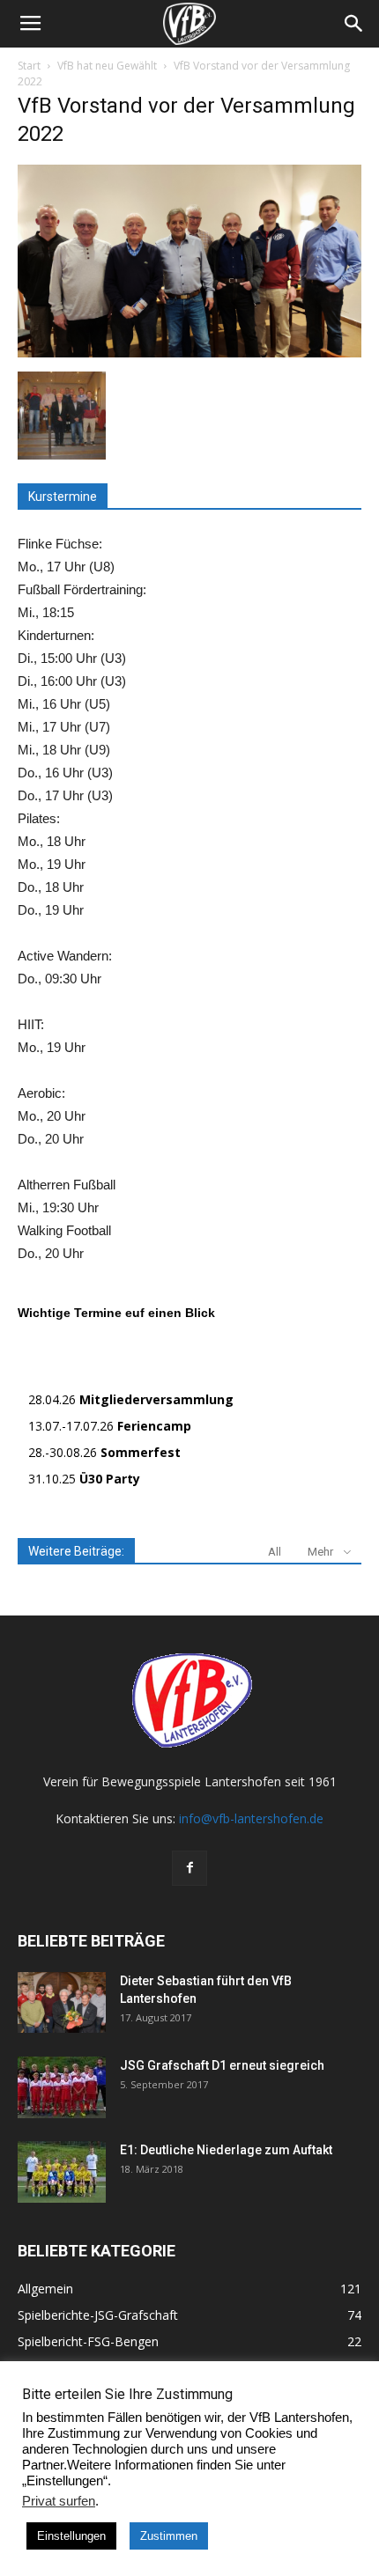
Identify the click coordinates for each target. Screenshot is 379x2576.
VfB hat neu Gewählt (107, 66)
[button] (354, 24)
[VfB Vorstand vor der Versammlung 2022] (189, 353)
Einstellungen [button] (71, 2536)
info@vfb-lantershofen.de (251, 1818)
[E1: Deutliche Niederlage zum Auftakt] (62, 2172)
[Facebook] (189, 1868)
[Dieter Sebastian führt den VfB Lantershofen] (62, 2002)
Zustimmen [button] (169, 2536)
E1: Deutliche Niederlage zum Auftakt (226, 2150)
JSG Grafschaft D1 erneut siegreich (222, 2065)
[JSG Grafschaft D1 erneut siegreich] (62, 2087)
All (275, 1552)
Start (29, 66)
